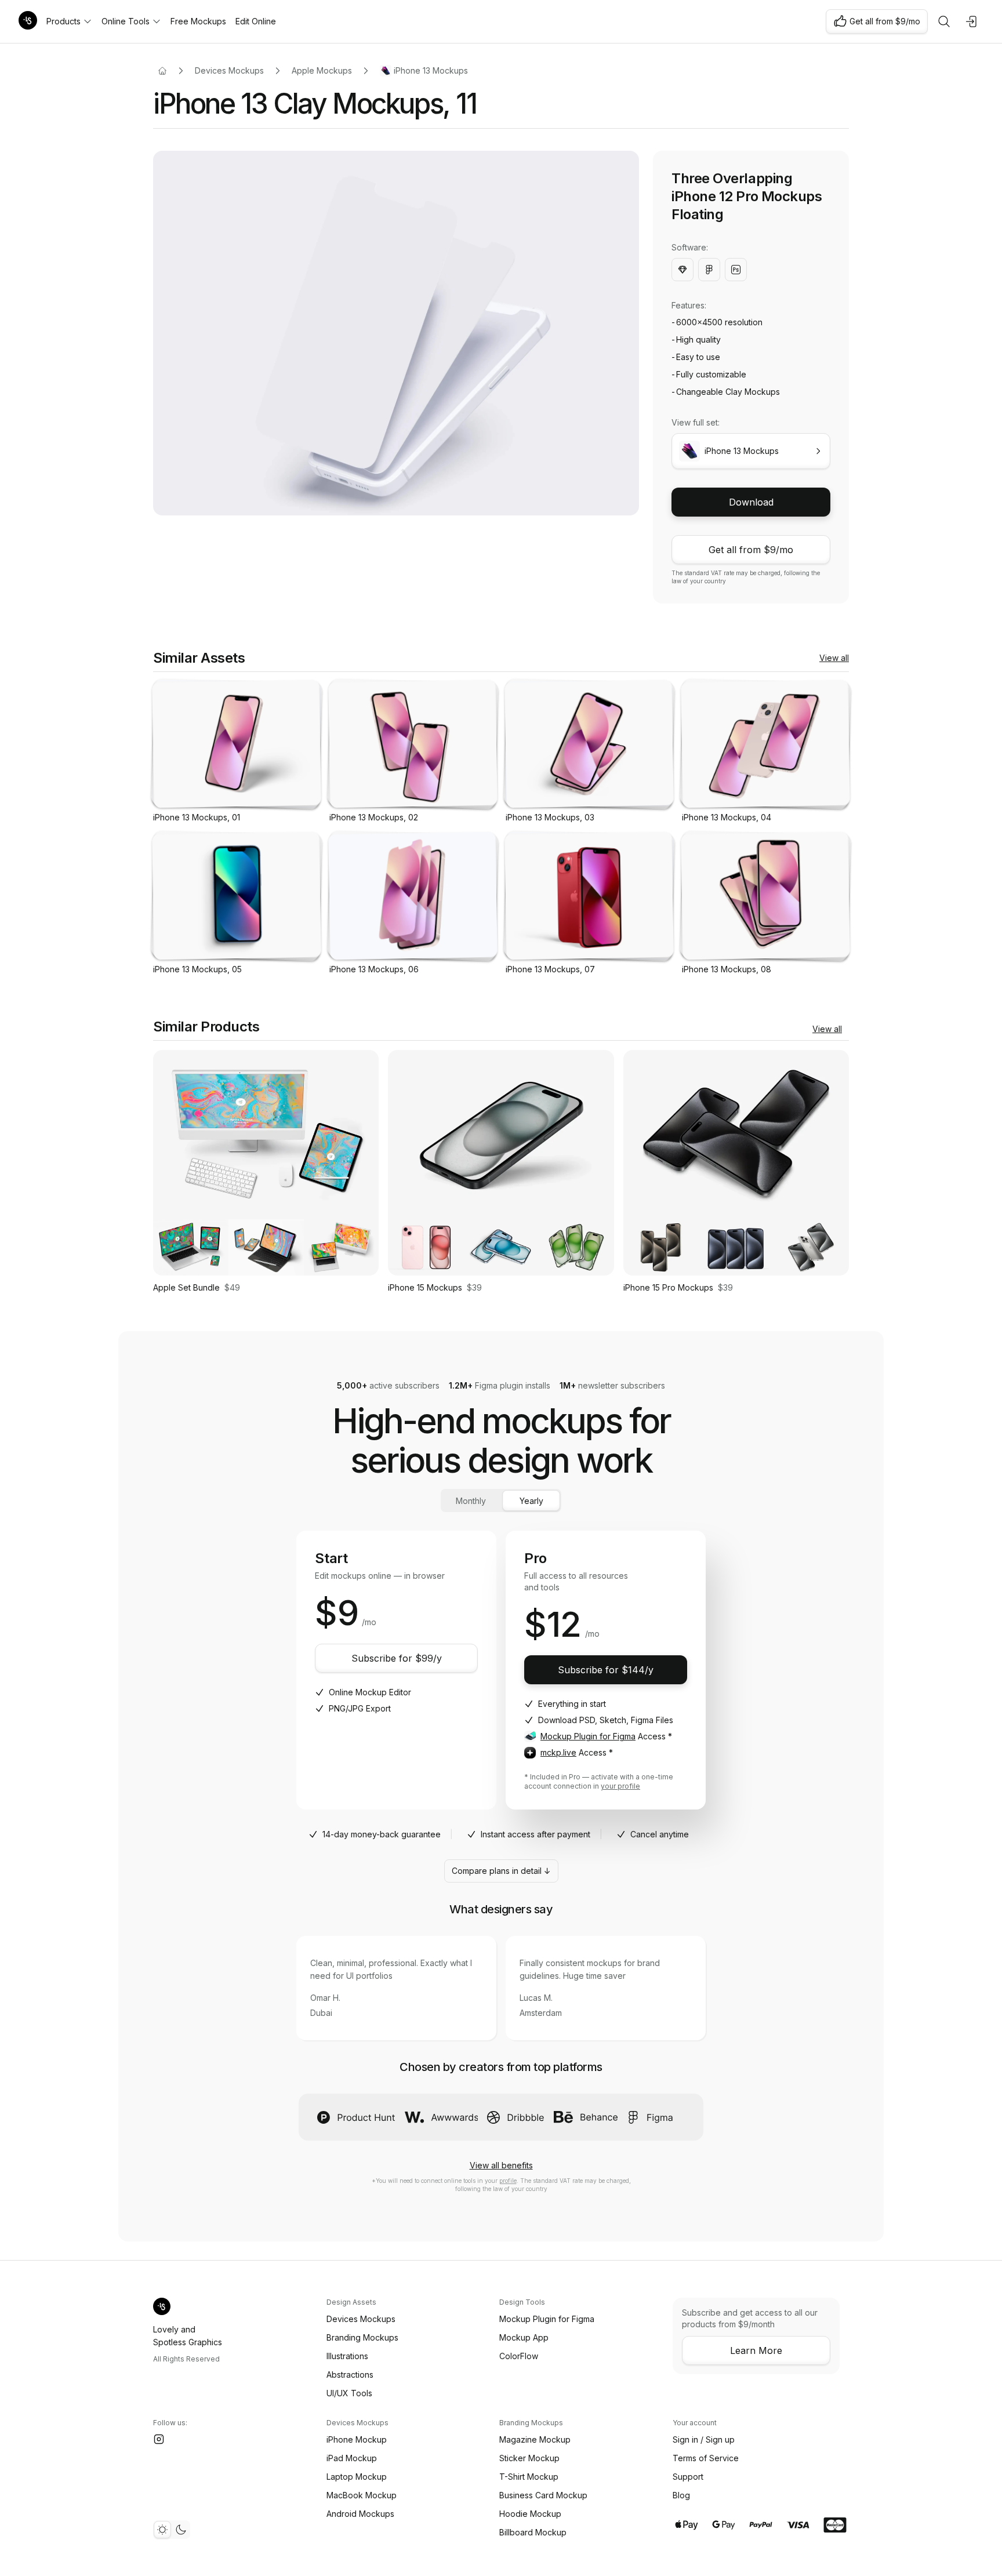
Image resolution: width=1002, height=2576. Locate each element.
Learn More (756, 2350)
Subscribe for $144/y (606, 1670)
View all (834, 658)
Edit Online (256, 21)
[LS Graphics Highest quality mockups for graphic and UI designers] (28, 21)
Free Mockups (198, 21)
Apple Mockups (322, 70)
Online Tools (126, 21)
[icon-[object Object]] (944, 21)
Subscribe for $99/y (397, 1658)
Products (63, 21)
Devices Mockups (229, 70)
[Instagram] (159, 2439)
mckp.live (558, 1752)
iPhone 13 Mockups (431, 70)
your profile (620, 1786)
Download (751, 502)
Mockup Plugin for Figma (588, 1736)
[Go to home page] (162, 71)
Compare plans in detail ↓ (501, 1871)
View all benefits (501, 2165)
